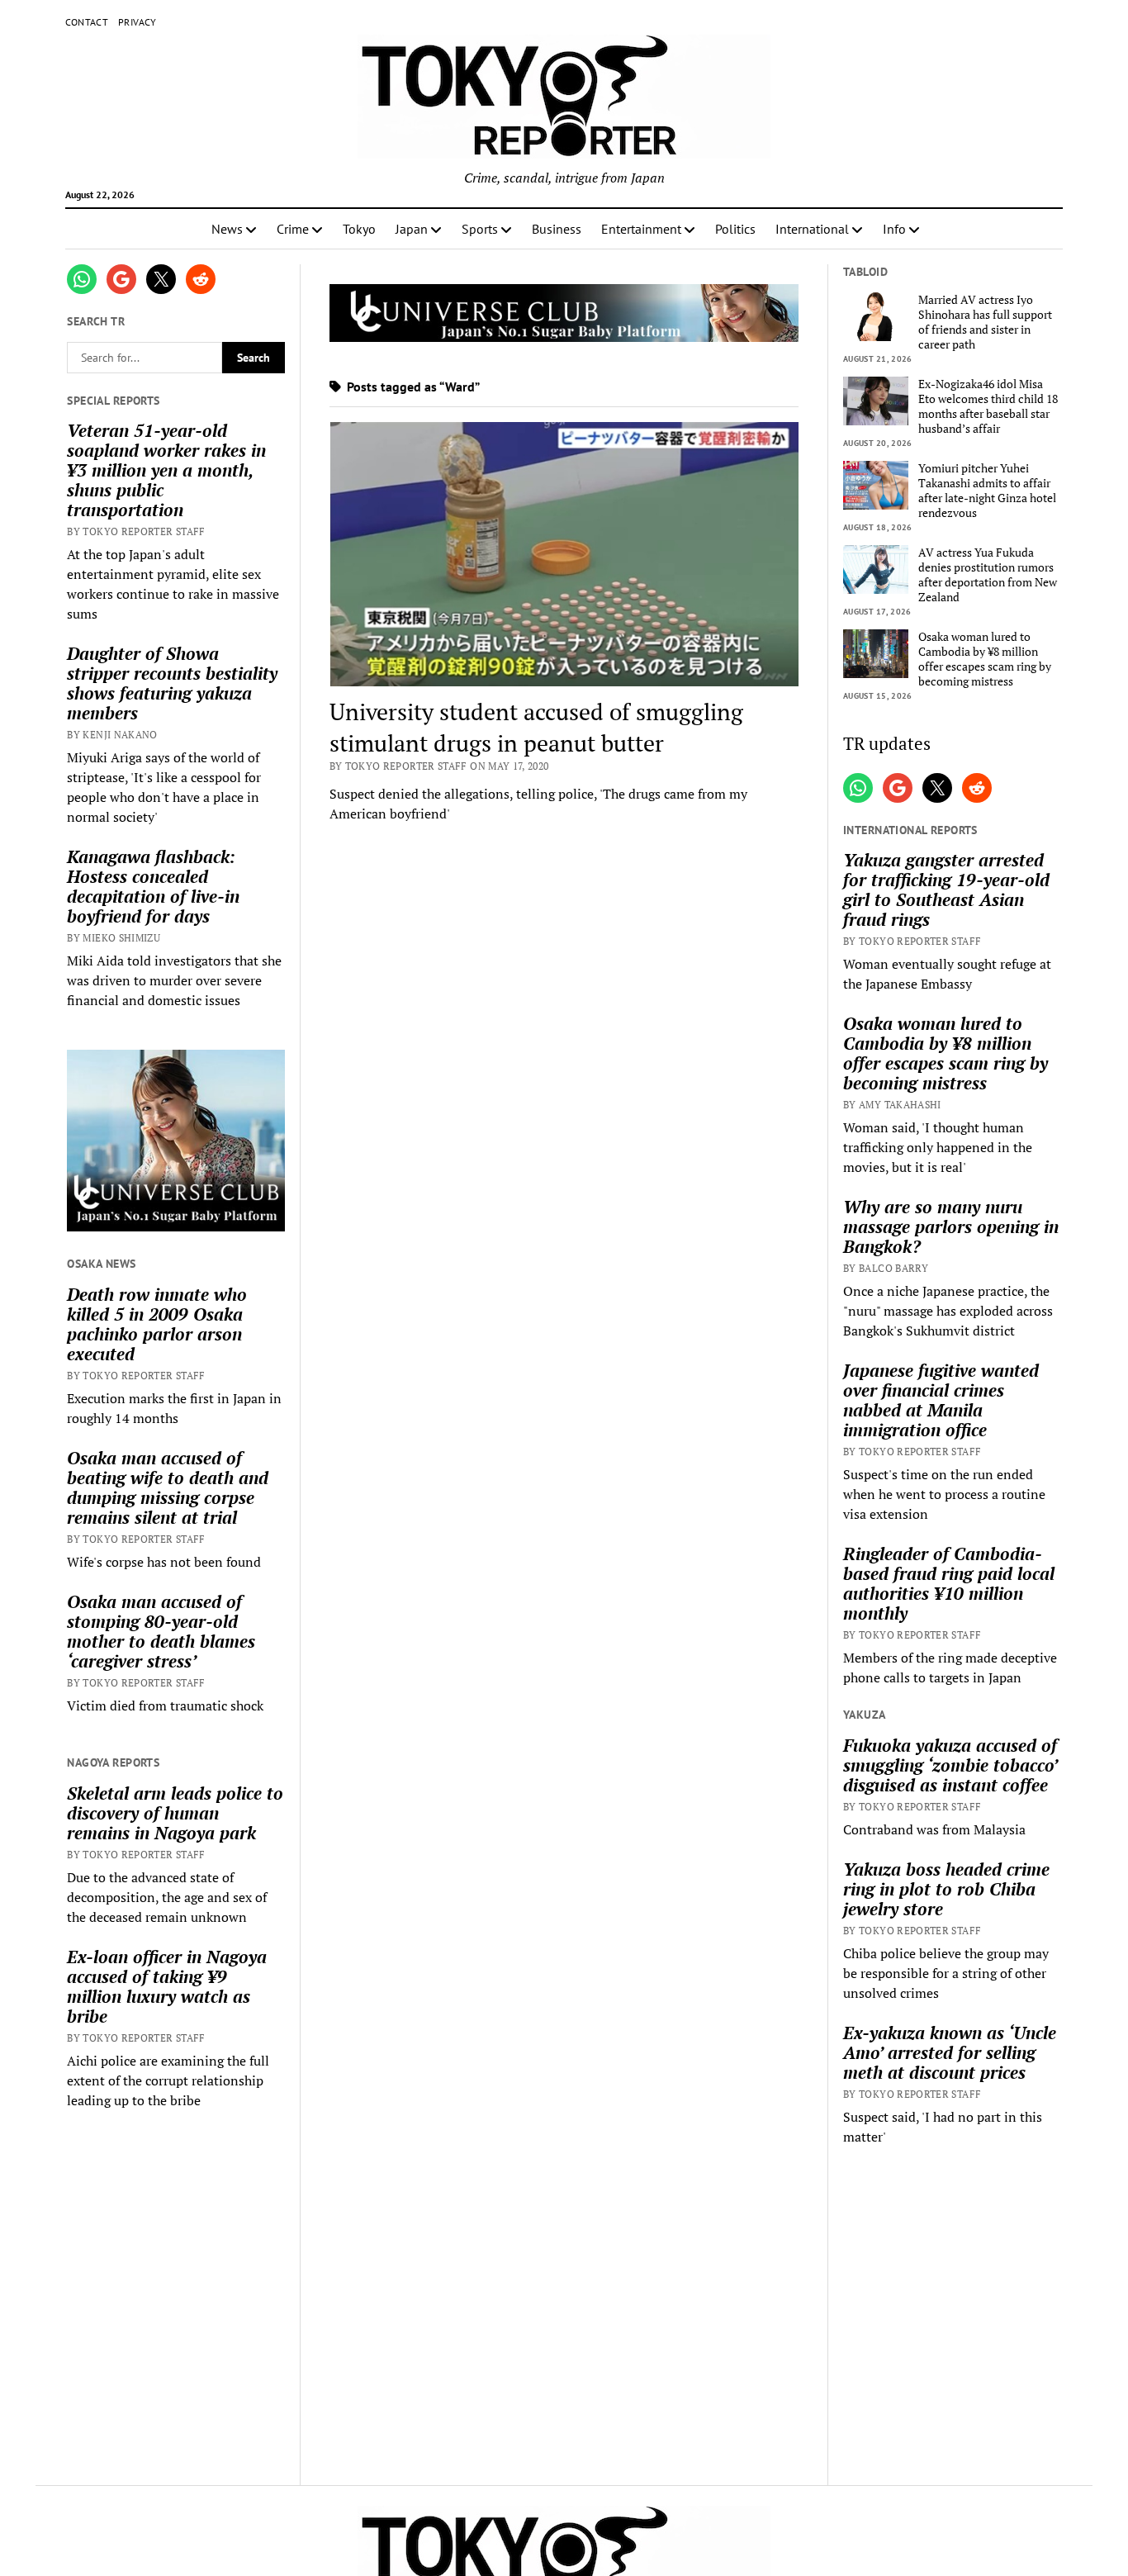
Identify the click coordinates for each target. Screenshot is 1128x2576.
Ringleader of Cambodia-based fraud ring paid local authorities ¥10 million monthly (949, 1583)
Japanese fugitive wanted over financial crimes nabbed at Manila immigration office (941, 1400)
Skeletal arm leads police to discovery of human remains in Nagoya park (175, 1813)
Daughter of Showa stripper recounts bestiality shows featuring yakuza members (172, 683)
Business (557, 229)
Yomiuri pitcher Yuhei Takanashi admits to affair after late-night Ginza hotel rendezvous (987, 491)
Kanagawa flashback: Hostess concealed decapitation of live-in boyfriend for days (153, 886)
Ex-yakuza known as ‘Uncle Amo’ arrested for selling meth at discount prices (950, 2052)
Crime (293, 229)
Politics (735, 229)
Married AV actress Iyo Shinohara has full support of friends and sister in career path (985, 322)
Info (894, 229)
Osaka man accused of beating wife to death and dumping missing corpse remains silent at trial (168, 1487)
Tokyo (359, 229)
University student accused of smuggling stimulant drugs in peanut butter (536, 727)
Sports (480, 229)
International (812, 229)
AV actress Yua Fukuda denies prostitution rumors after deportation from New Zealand (988, 575)
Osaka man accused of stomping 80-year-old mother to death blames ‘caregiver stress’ (161, 1631)
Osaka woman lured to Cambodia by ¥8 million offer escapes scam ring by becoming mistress (985, 659)
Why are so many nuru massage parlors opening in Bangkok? (951, 1226)
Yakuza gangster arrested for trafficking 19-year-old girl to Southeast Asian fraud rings (946, 890)
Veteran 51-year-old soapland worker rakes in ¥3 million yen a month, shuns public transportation (166, 470)
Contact (87, 22)
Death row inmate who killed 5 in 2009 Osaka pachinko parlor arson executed (157, 1324)
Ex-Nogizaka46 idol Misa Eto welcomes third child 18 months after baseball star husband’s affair (988, 406)
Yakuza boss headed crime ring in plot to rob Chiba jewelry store (946, 1889)
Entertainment (641, 229)
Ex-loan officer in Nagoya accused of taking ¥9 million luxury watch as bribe (167, 1986)
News (227, 229)
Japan (412, 229)
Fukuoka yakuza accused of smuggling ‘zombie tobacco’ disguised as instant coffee (950, 1765)
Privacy (137, 22)
